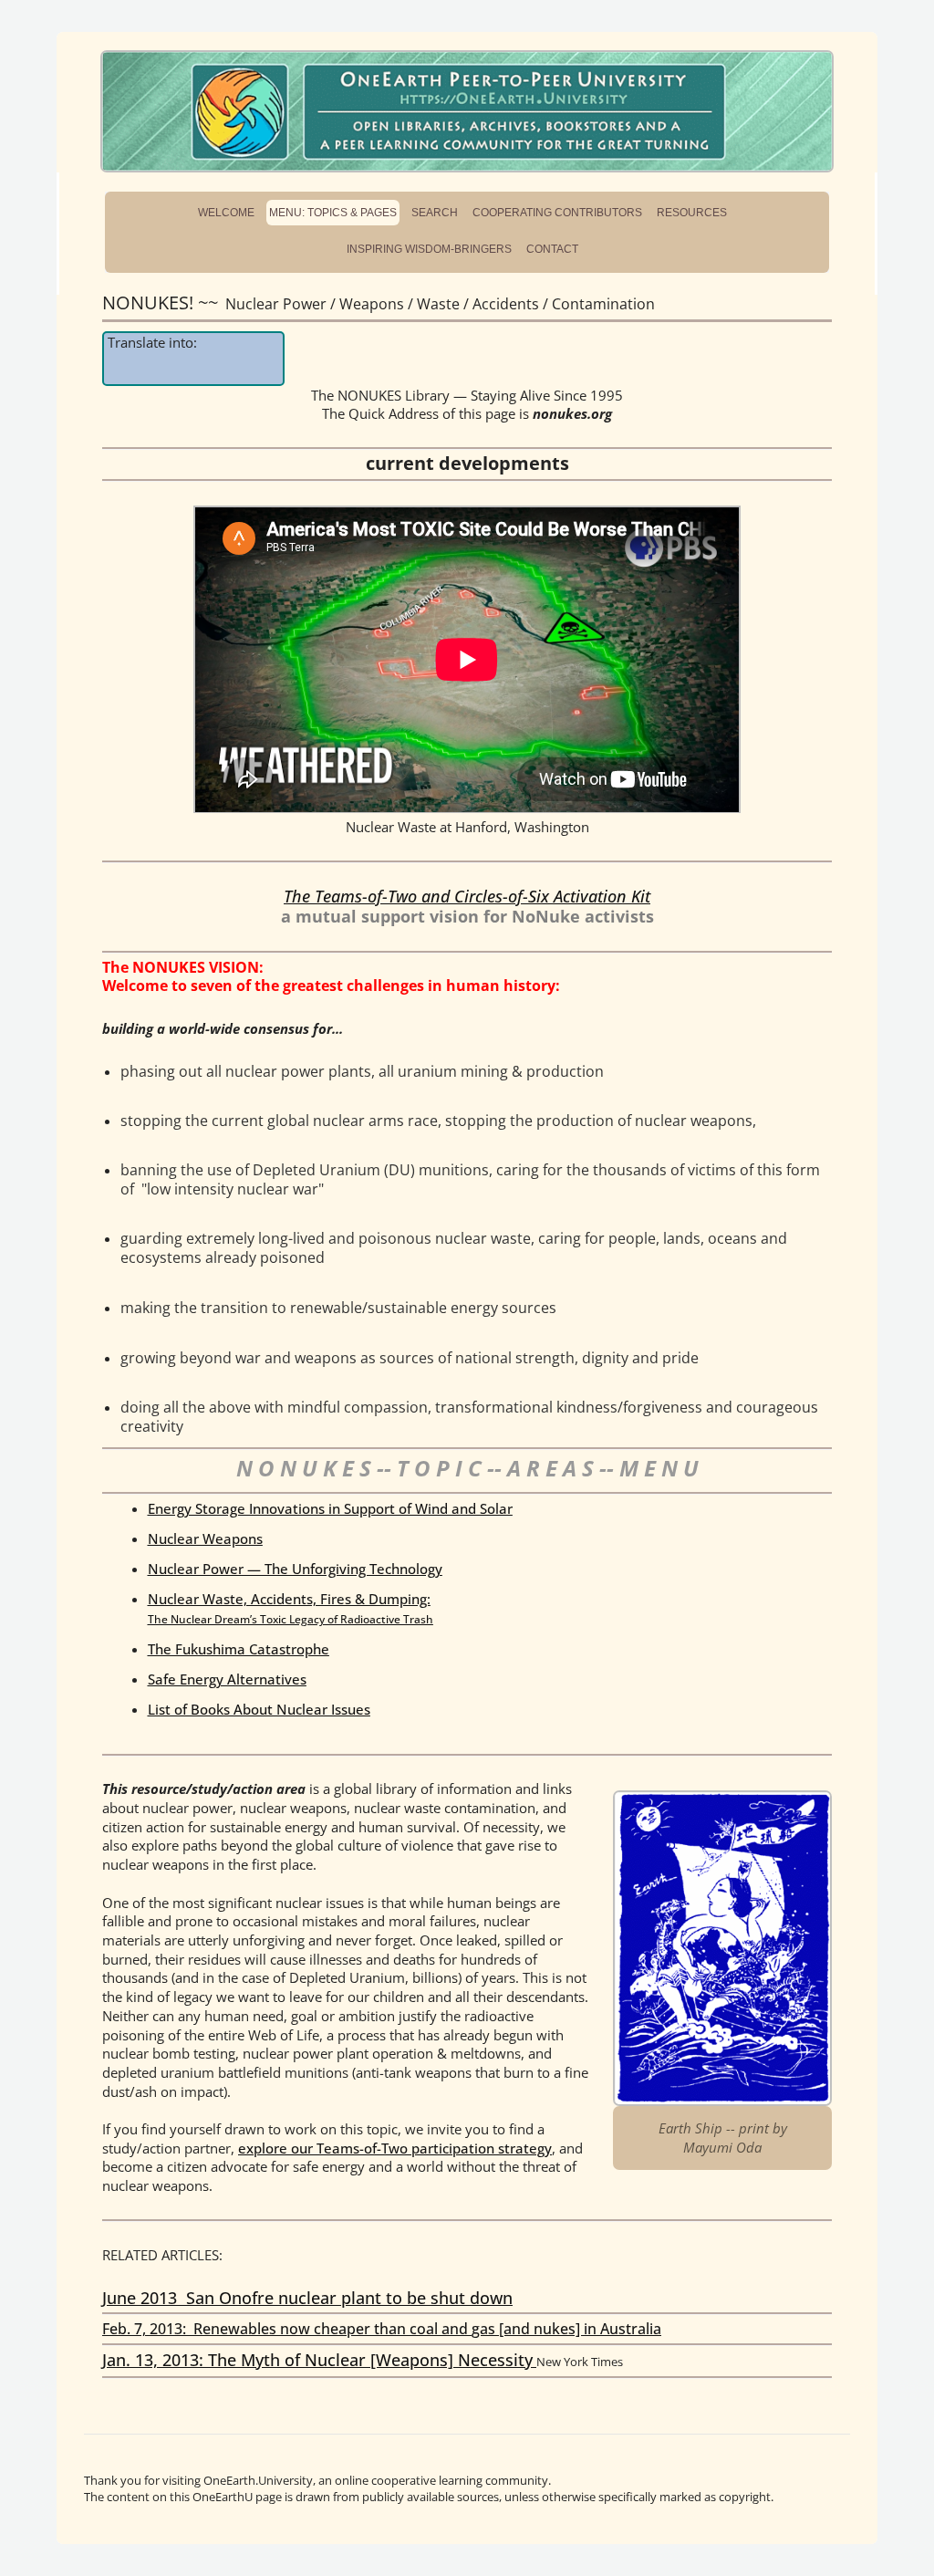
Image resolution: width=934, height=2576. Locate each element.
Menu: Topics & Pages (333, 213)
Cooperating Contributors (557, 213)
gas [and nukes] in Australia (566, 2329)
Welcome (226, 213)
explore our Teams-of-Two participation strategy (395, 2148)
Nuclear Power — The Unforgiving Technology (295, 1569)
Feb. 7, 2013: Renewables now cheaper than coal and (287, 2329)
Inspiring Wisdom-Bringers (429, 249)
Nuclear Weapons (205, 1538)
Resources (692, 213)
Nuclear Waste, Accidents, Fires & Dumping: (291, 1608)
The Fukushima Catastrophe (239, 1649)
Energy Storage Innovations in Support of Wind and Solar (330, 1508)
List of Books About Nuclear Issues (259, 1709)
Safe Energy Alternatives (227, 1679)
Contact (552, 249)
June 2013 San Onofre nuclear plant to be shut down (307, 2298)
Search (435, 213)
